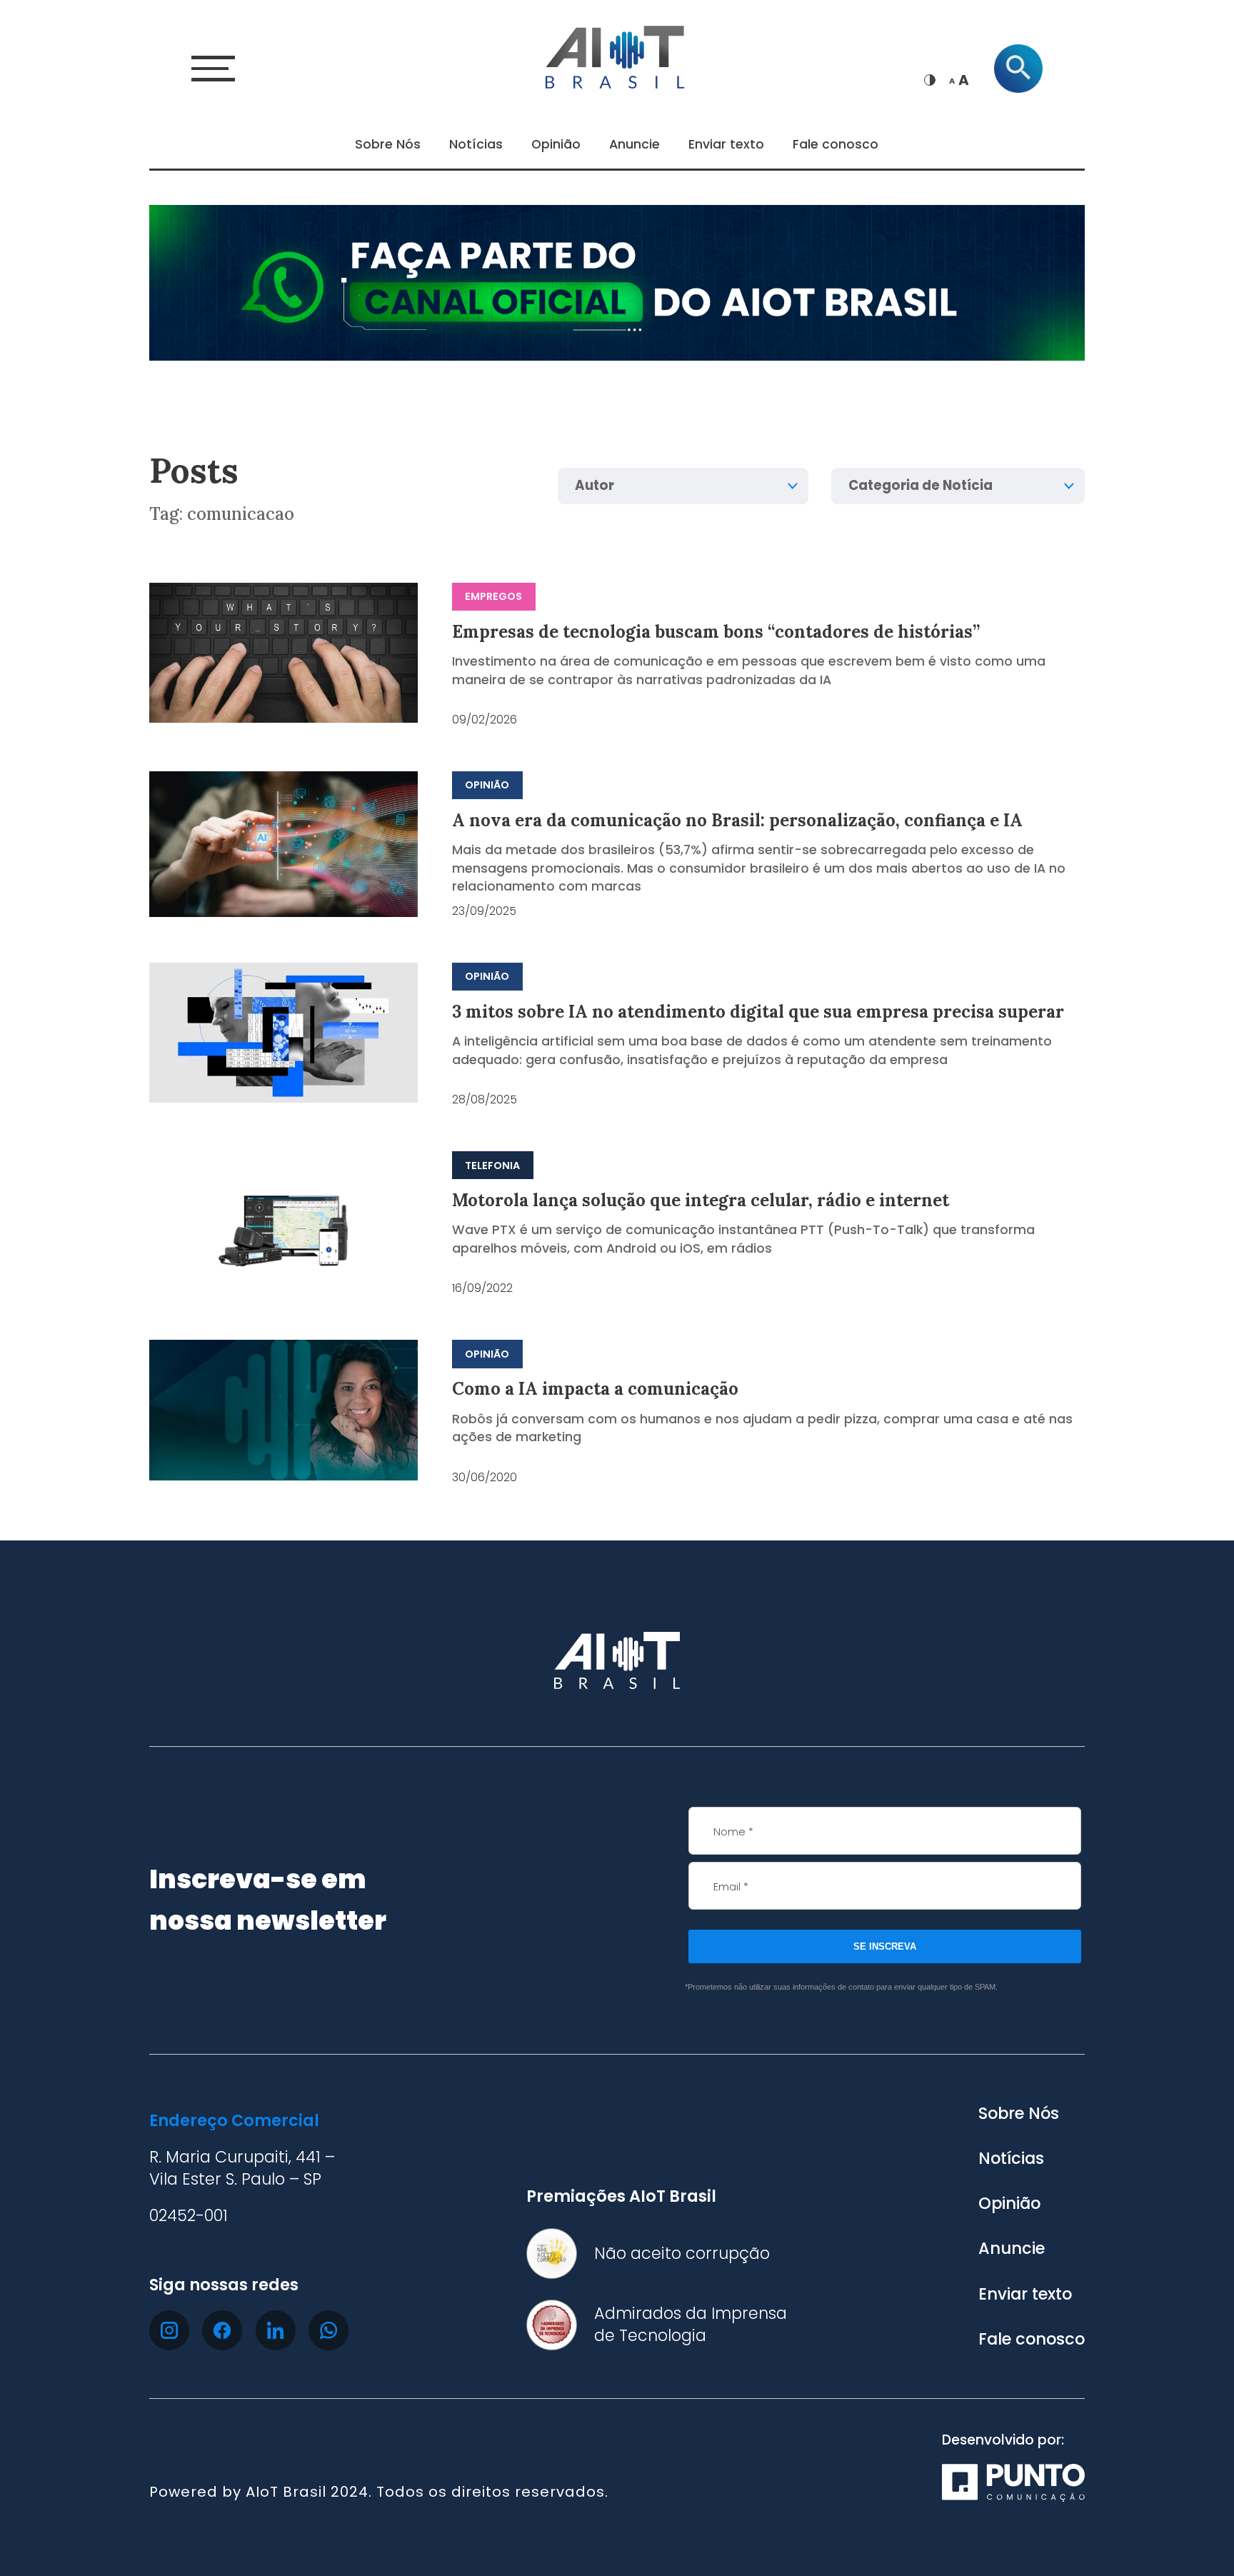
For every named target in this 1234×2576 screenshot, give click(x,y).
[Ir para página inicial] (617, 55)
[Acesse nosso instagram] (169, 2330)
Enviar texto (726, 144)
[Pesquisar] (1018, 69)
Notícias (476, 144)
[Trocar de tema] (930, 80)
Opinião (556, 144)
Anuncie (634, 144)
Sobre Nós (388, 144)
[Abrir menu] (213, 68)
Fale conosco (836, 144)
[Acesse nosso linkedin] (276, 2330)
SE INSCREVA (885, 1946)
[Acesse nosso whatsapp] (328, 2330)
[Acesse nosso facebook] (222, 2330)
